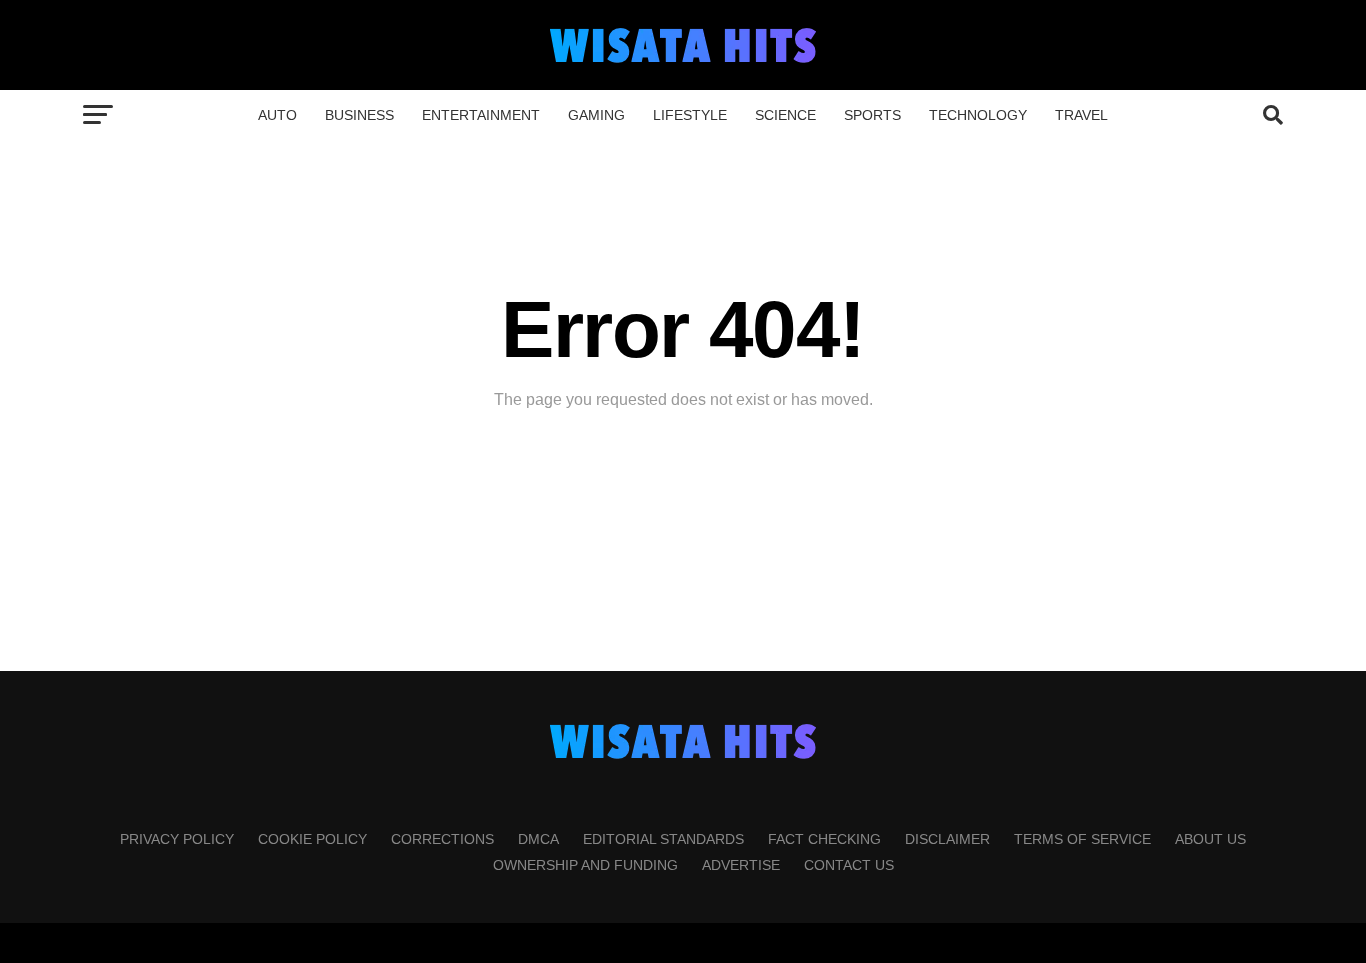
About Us (1210, 839)
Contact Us (849, 865)
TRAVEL (1081, 115)
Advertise (741, 865)
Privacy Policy (177, 839)
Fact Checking (824, 839)
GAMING (596, 115)
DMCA (538, 839)
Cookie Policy (312, 839)
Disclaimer (947, 839)
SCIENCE (785, 115)
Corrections (442, 839)
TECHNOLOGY (978, 115)
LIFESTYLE (690, 115)
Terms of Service (1082, 839)
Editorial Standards (663, 839)
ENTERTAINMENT (481, 115)
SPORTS (872, 115)
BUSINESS (359, 115)
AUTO (277, 115)
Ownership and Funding (585, 865)
